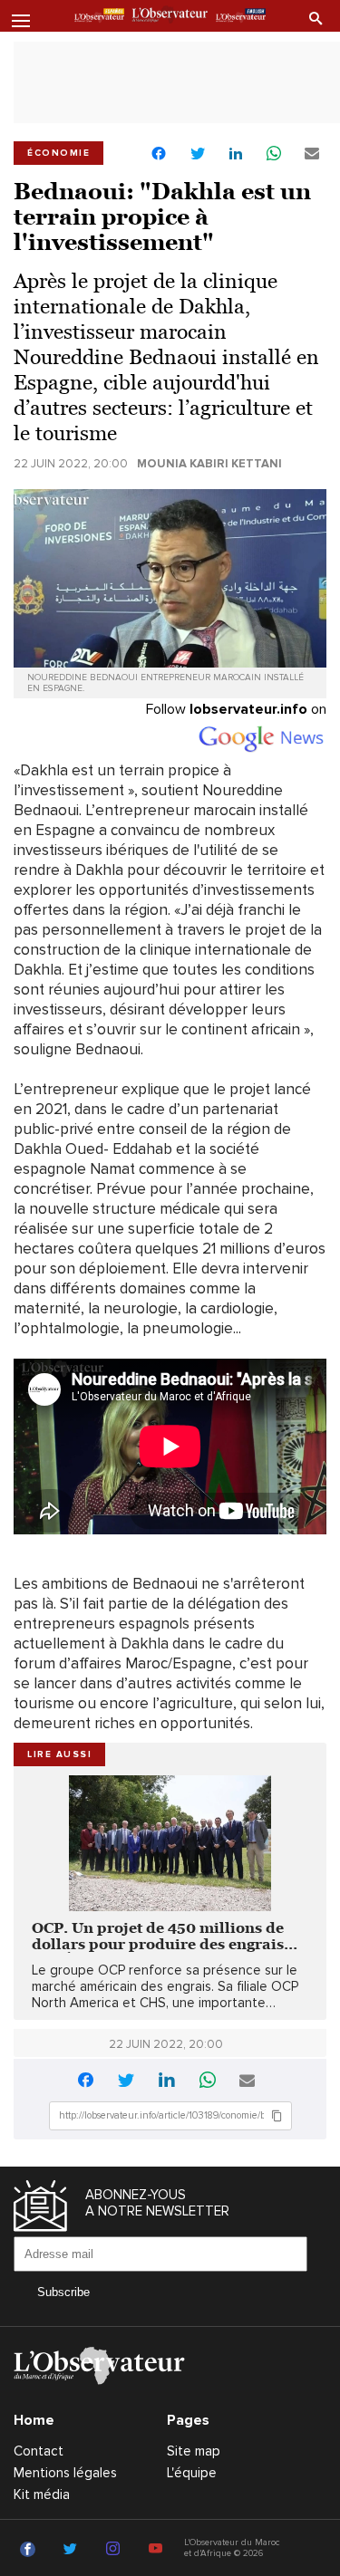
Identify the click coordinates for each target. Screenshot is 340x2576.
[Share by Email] (312, 154)
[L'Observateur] (99, 17)
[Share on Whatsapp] (274, 154)
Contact (39, 2451)
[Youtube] (158, 2550)
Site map (194, 2451)
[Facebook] (30, 2550)
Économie (58, 153)
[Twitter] (73, 2550)
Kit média (42, 2494)
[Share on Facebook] (159, 155)
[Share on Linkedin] (236, 154)
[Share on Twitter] (198, 154)
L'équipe (192, 2473)
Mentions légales (65, 2473)
